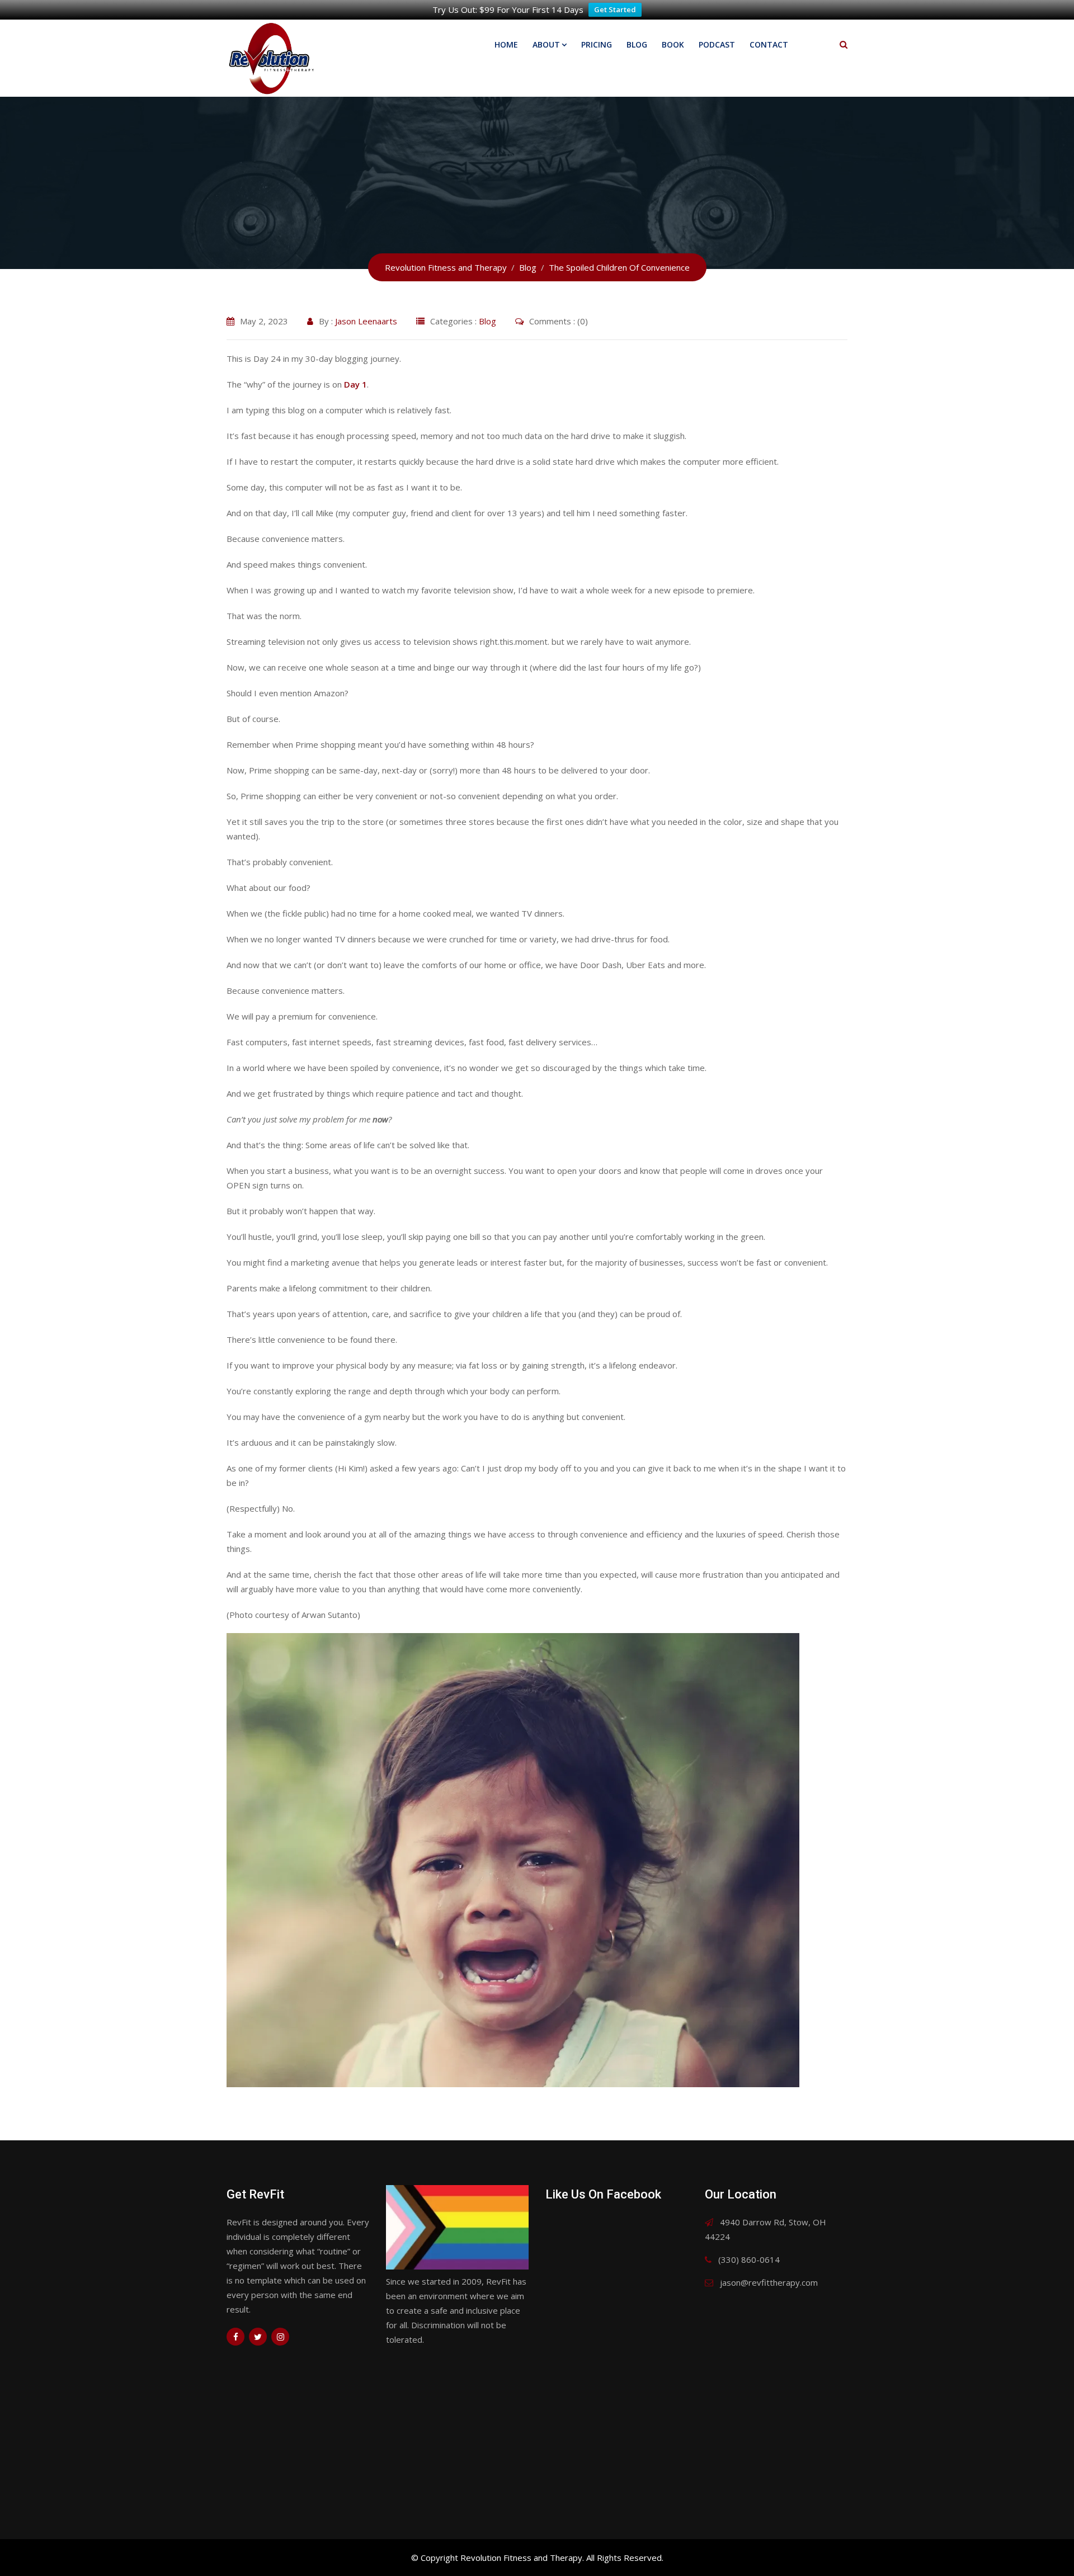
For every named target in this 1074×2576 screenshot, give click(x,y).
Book (673, 44)
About (546, 44)
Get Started (615, 10)
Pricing (597, 44)
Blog (637, 44)
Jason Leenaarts (366, 321)
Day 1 (355, 384)
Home (506, 44)
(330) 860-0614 (749, 2259)
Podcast (717, 44)
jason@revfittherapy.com (769, 2282)
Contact (769, 44)
